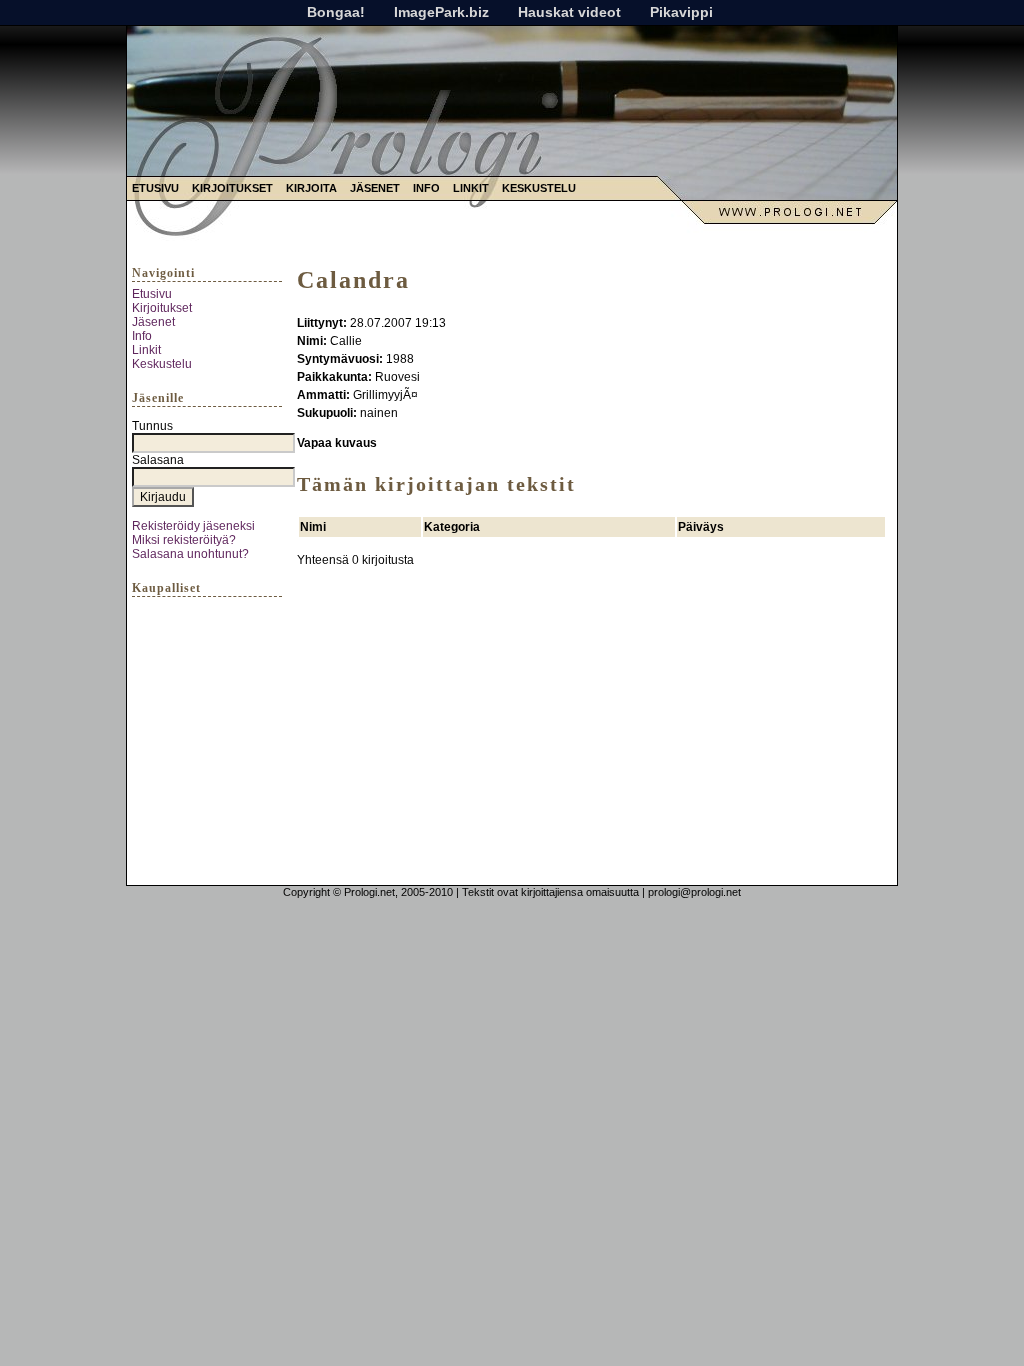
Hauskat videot (569, 12)
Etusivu (155, 188)
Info (426, 188)
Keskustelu (539, 188)
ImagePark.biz (441, 12)
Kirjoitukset (232, 188)
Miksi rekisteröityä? (184, 540)
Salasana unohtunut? (190, 554)
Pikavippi (681, 12)
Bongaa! (336, 12)
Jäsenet (375, 188)
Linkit (471, 188)
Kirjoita (311, 188)
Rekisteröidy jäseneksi (193, 526)
